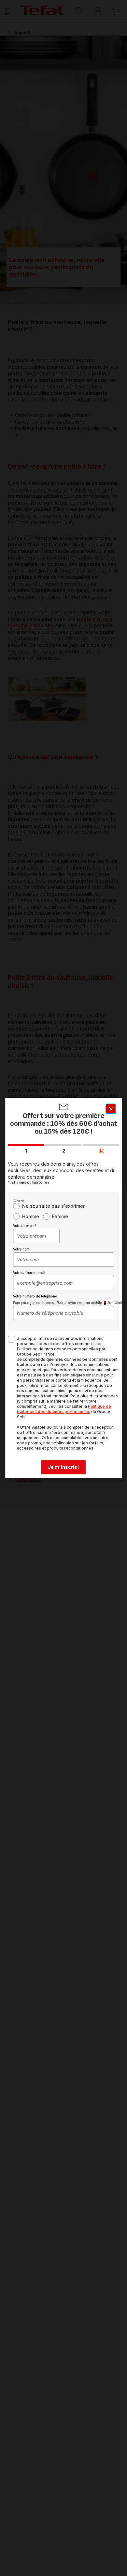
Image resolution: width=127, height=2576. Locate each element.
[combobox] (36, 1236)
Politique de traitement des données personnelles (64, 1409)
